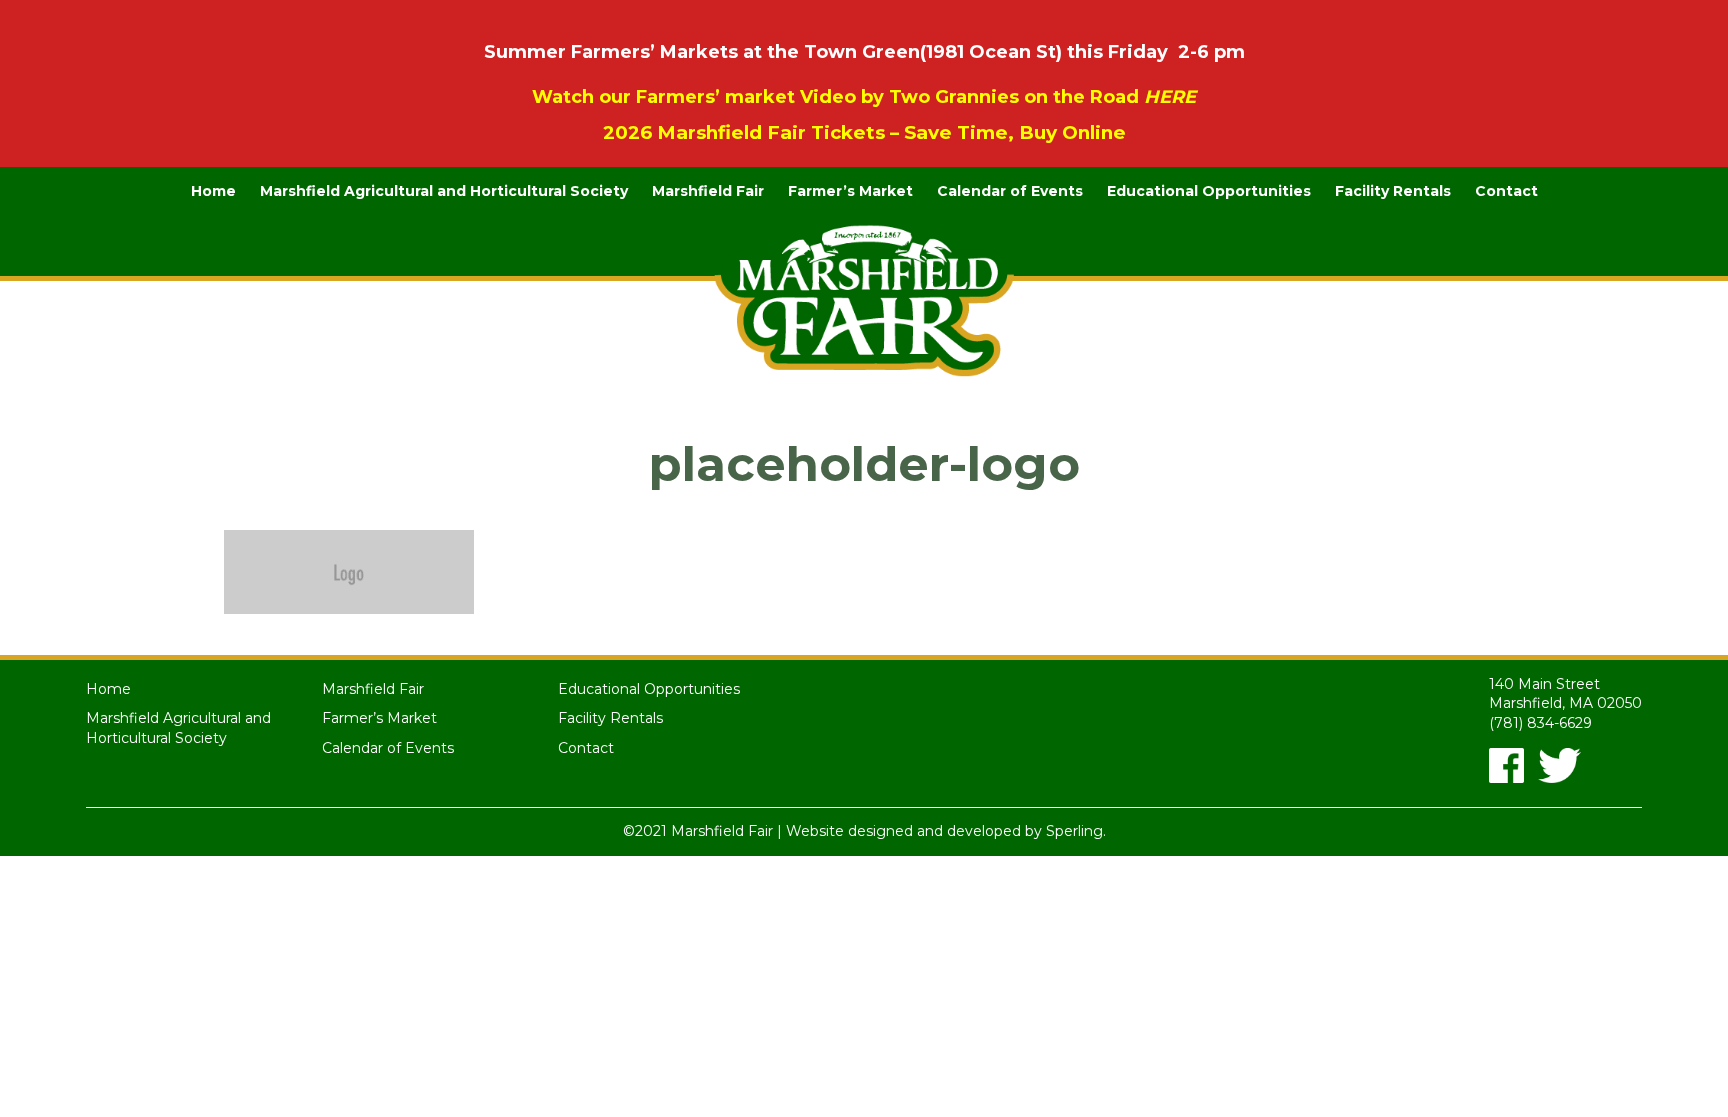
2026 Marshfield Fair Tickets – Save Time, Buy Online (864, 132)
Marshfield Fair (708, 191)
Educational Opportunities (1209, 191)
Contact (1506, 191)
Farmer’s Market (850, 191)
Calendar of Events (1010, 191)
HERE (1170, 97)
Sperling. (1076, 831)
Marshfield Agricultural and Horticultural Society (444, 191)
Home (213, 191)
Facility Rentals (1393, 191)
